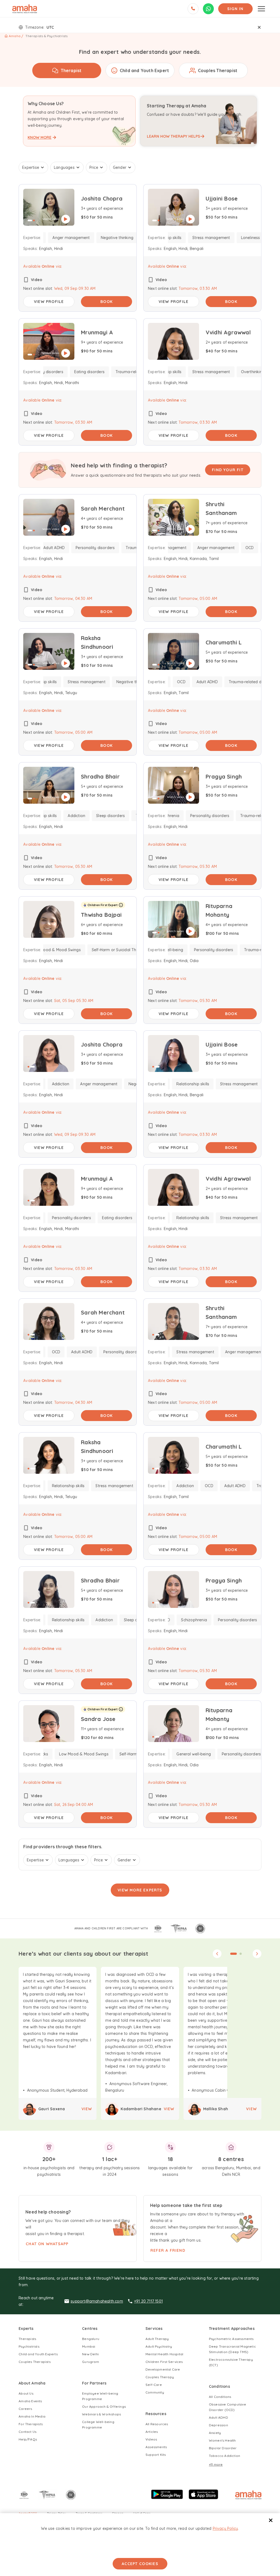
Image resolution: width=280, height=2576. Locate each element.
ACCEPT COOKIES (140, 2564)
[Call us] (193, 9)
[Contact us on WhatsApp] (208, 9)
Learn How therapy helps (173, 136)
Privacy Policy (225, 2528)
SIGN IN (235, 9)
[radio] (67, 70)
